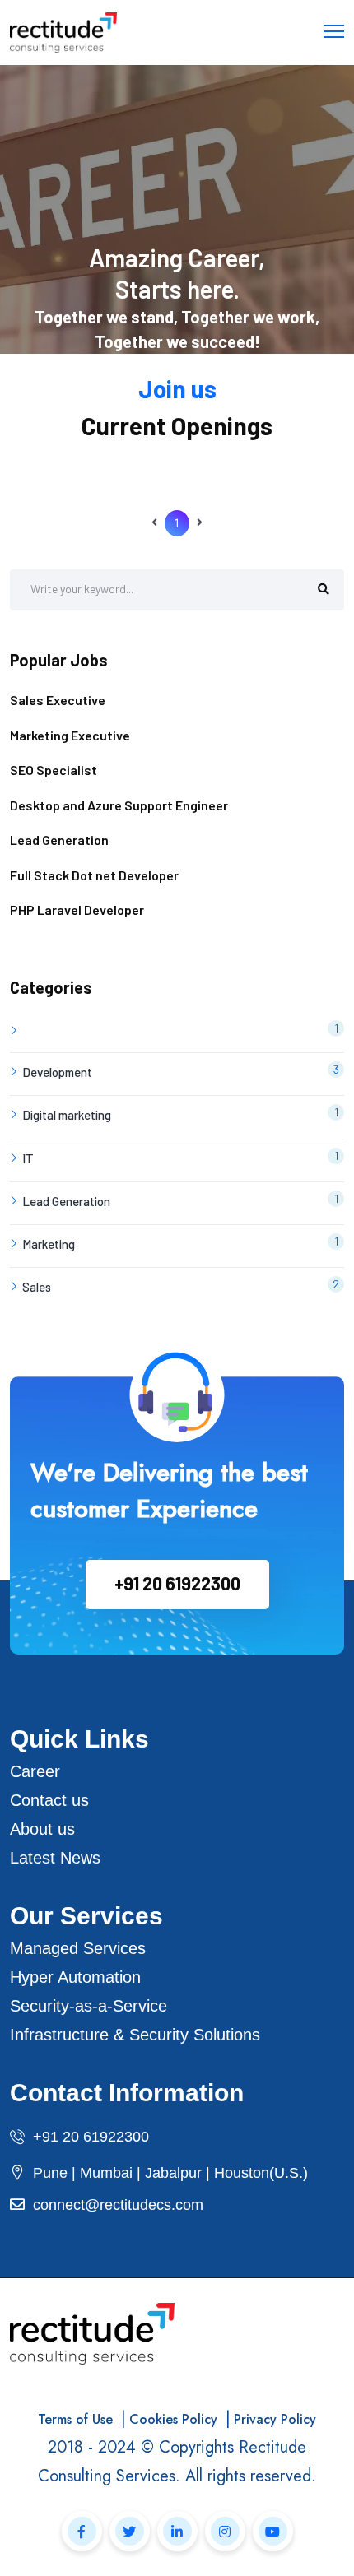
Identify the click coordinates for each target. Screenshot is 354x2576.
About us (42, 1829)
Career (35, 1771)
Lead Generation (180, 1200)
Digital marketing (180, 1114)
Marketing (180, 1243)
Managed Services (78, 1948)
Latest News (55, 1858)
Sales (181, 1286)
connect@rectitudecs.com (118, 2205)
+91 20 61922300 (177, 1583)
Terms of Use (75, 2419)
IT (180, 1157)
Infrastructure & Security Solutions (135, 2035)
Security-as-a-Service (88, 2006)
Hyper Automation (75, 1977)
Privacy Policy (275, 2419)
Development (181, 1071)
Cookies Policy (173, 2419)
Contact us (49, 1800)
